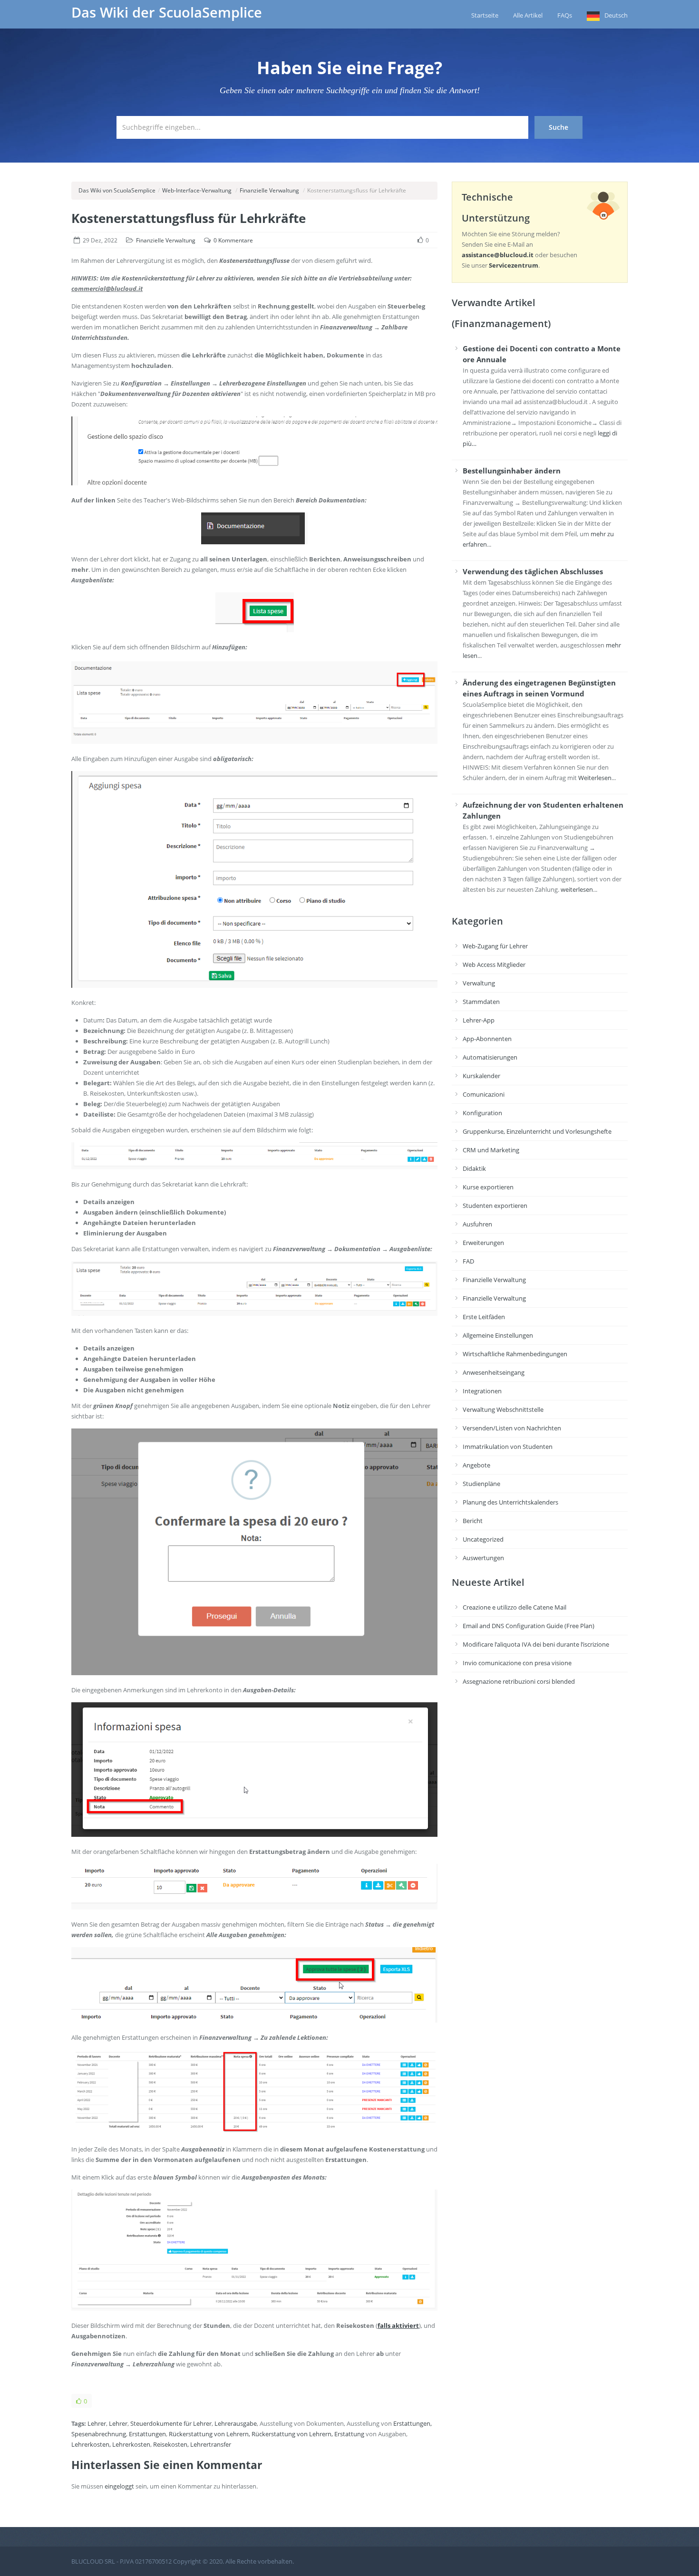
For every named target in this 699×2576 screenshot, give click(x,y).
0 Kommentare (233, 240)
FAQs (565, 15)
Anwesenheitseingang (494, 1372)
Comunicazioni (484, 1094)
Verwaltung (479, 983)
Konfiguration (482, 1113)
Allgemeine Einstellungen (498, 1335)
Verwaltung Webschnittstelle (503, 1409)
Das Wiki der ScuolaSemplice (167, 12)
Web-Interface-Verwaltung (197, 190)
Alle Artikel (528, 15)
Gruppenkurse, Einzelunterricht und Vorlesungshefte (537, 1131)
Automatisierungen (490, 1057)
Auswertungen (483, 1558)
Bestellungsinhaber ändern (512, 471)
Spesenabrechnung (99, 2434)
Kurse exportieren (488, 1187)
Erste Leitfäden (484, 1317)
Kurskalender (481, 1076)
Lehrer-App (479, 1020)
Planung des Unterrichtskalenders (510, 1502)
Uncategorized (483, 1539)
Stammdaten (481, 1002)
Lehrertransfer (211, 2444)
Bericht (473, 1521)
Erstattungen (412, 2423)
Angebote (476, 1465)
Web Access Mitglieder (494, 965)
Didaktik (474, 1168)
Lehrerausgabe (236, 2423)
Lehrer (97, 2423)
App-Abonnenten (487, 1039)
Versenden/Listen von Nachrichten (512, 1428)
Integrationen (482, 1391)
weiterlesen (577, 889)
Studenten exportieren (495, 1206)
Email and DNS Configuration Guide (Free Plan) (529, 1626)
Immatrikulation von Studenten (508, 1447)
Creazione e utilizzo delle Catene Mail (515, 1607)
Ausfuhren (477, 1224)
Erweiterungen (483, 1243)
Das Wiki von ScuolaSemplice (117, 190)
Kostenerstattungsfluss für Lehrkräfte (189, 218)
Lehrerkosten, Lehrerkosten (111, 2444)
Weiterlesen (595, 778)
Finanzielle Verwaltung (269, 190)
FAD (468, 1261)
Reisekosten (170, 2444)
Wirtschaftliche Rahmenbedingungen (515, 1354)
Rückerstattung (191, 2434)
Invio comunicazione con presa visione (517, 1663)
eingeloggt (119, 2486)
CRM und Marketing (491, 1150)
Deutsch (616, 15)
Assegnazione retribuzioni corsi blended (519, 1681)
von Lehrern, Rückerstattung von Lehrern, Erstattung (289, 2434)
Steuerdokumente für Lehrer (171, 2423)
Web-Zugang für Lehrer (495, 946)
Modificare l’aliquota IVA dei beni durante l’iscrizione (536, 1644)
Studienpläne (481, 1484)
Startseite (485, 15)
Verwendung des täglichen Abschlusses (533, 571)
